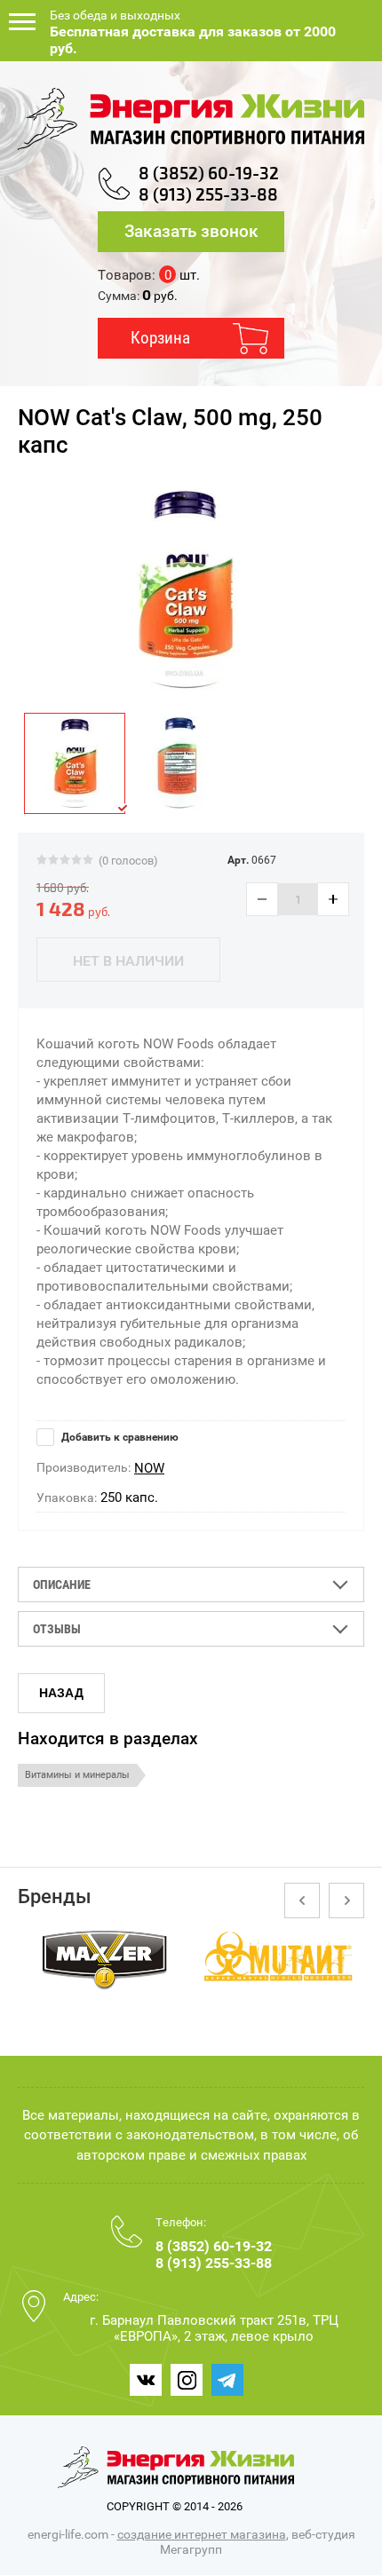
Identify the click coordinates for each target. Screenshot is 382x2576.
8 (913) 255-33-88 (208, 195)
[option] (184, 590)
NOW (149, 1468)
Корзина (160, 338)
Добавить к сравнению (119, 1437)
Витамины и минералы (77, 1775)
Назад (61, 1693)
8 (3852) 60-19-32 (209, 174)
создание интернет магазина (202, 2534)
